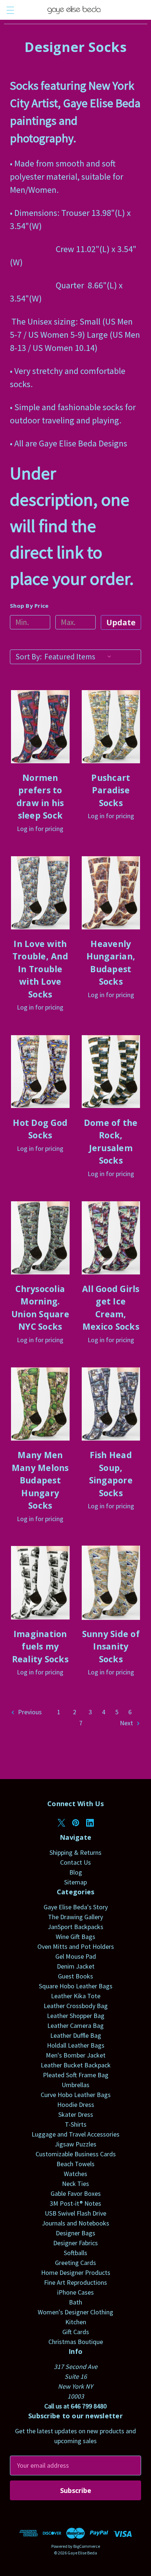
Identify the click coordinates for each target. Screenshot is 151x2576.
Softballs (75, 2253)
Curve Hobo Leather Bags (76, 2095)
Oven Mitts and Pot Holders (76, 1946)
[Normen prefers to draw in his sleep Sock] (40, 727)
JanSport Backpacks (75, 1927)
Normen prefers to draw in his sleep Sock (40, 797)
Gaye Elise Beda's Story (76, 1907)
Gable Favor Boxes (76, 2193)
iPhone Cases (75, 2292)
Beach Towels (75, 2164)
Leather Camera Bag (75, 2025)
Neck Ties (75, 2184)
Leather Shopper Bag (76, 2016)
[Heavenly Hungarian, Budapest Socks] (111, 893)
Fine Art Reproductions (75, 2282)
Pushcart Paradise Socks (111, 790)
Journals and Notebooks (75, 2223)
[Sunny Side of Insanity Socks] (111, 1583)
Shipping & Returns (75, 1852)
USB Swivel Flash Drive (75, 2213)
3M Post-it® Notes (75, 2203)
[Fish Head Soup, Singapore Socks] (111, 1404)
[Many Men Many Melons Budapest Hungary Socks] (40, 1404)
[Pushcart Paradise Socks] (111, 727)
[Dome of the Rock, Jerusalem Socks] (111, 1071)
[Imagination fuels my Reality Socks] (40, 1583)
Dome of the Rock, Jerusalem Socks (111, 1142)
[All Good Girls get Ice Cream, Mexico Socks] (111, 1238)
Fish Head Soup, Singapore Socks (111, 1474)
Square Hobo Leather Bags (76, 1986)
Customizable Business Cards (76, 2154)
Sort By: (29, 657)
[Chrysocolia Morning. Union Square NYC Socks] (40, 1238)
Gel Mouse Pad (76, 1956)
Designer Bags (75, 2233)
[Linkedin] (90, 1823)
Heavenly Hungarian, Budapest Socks (111, 963)
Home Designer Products (76, 2272)
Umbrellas (75, 2085)
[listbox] (80, 657)
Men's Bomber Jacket (76, 2055)
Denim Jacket (76, 1966)
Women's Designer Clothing (75, 2312)
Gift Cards (76, 2332)
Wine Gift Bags (75, 1937)
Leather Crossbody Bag (76, 2006)
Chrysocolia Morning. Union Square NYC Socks (40, 1308)
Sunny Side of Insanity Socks (111, 1646)
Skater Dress (76, 2114)
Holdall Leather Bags (76, 2045)
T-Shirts (76, 2124)
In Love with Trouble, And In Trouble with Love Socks (40, 969)
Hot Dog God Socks (40, 1129)
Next (127, 1723)
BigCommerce (87, 2546)
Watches (75, 2174)
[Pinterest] (76, 1823)
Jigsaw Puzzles (75, 2144)
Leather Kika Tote (76, 1996)
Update (121, 622)
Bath (75, 2302)
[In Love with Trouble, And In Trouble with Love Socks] (40, 893)
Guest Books (75, 1976)
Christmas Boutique (76, 2342)
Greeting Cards (75, 2263)
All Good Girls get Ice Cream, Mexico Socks (111, 1308)
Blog (76, 1872)
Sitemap (75, 1882)
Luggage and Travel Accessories (75, 2134)
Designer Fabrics (75, 2243)
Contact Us (75, 1862)
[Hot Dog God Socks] (40, 1071)
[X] (61, 1823)
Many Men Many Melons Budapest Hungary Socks (40, 1480)
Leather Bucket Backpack (76, 2065)
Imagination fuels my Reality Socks (40, 1646)
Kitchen (76, 2322)
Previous (29, 1712)
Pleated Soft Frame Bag (76, 2075)
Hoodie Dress (76, 2105)
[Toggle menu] (10, 10)
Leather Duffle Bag (76, 2035)
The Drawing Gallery (75, 1917)
